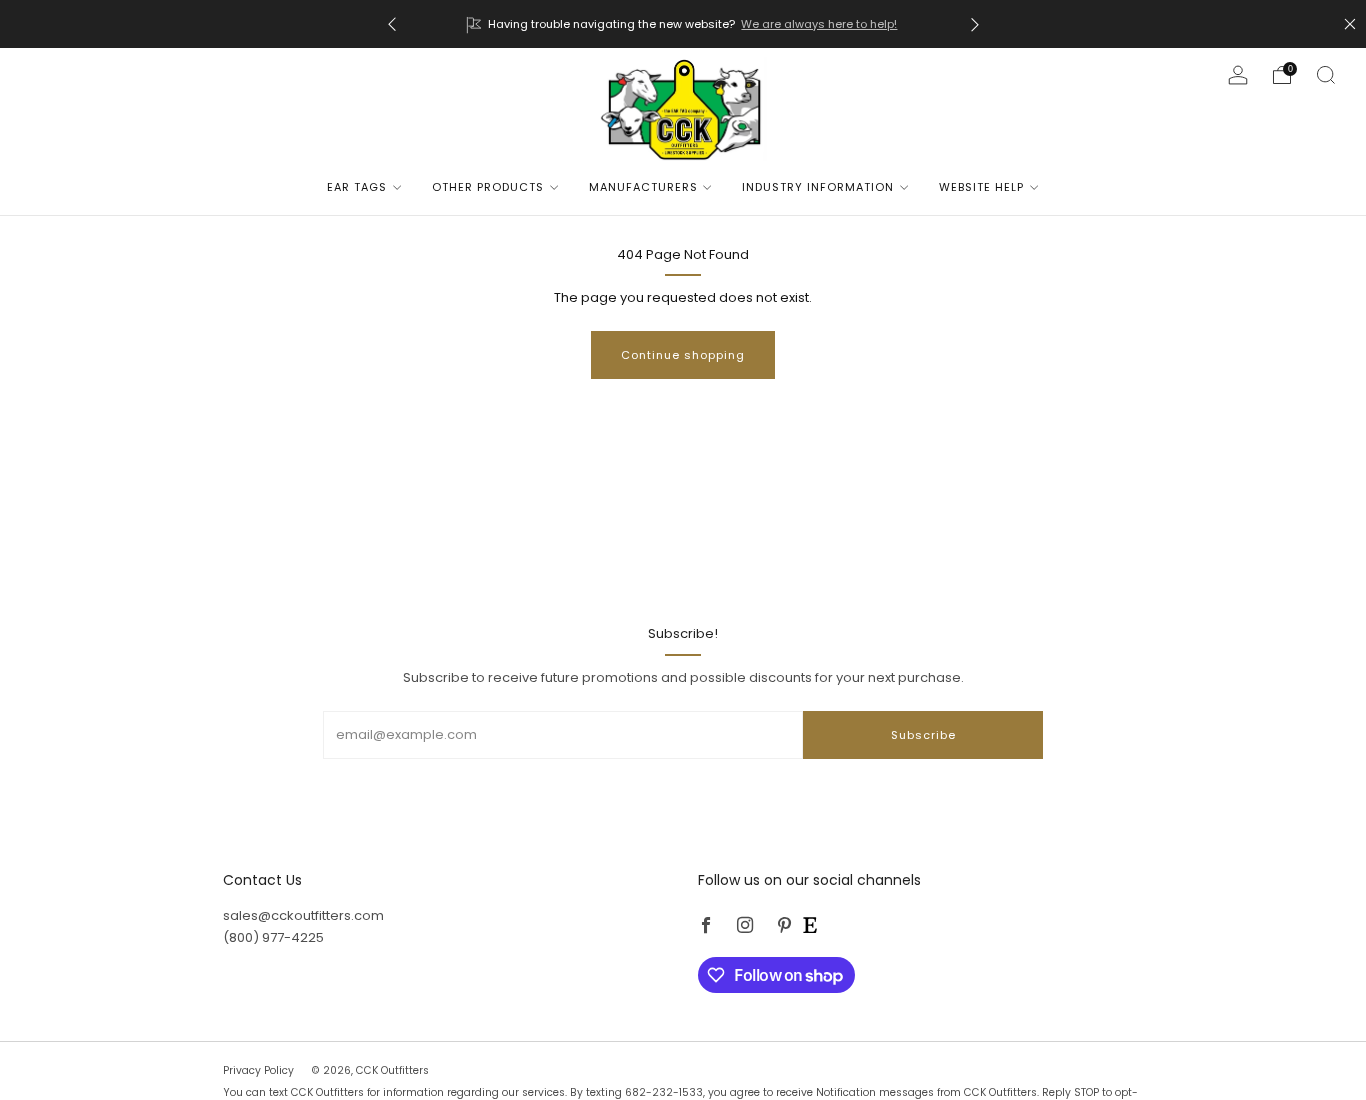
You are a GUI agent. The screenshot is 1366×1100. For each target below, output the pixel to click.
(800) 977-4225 (273, 937)
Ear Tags (357, 187)
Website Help (981, 187)
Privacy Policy (260, 1070)
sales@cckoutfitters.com (303, 915)
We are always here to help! (819, 24)
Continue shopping (683, 355)
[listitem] (683, 24)
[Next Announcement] (975, 24)
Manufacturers (643, 187)
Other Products (488, 187)
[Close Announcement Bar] (1350, 24)
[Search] (1326, 75)
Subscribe (923, 735)
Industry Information (818, 187)
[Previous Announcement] (392, 24)
